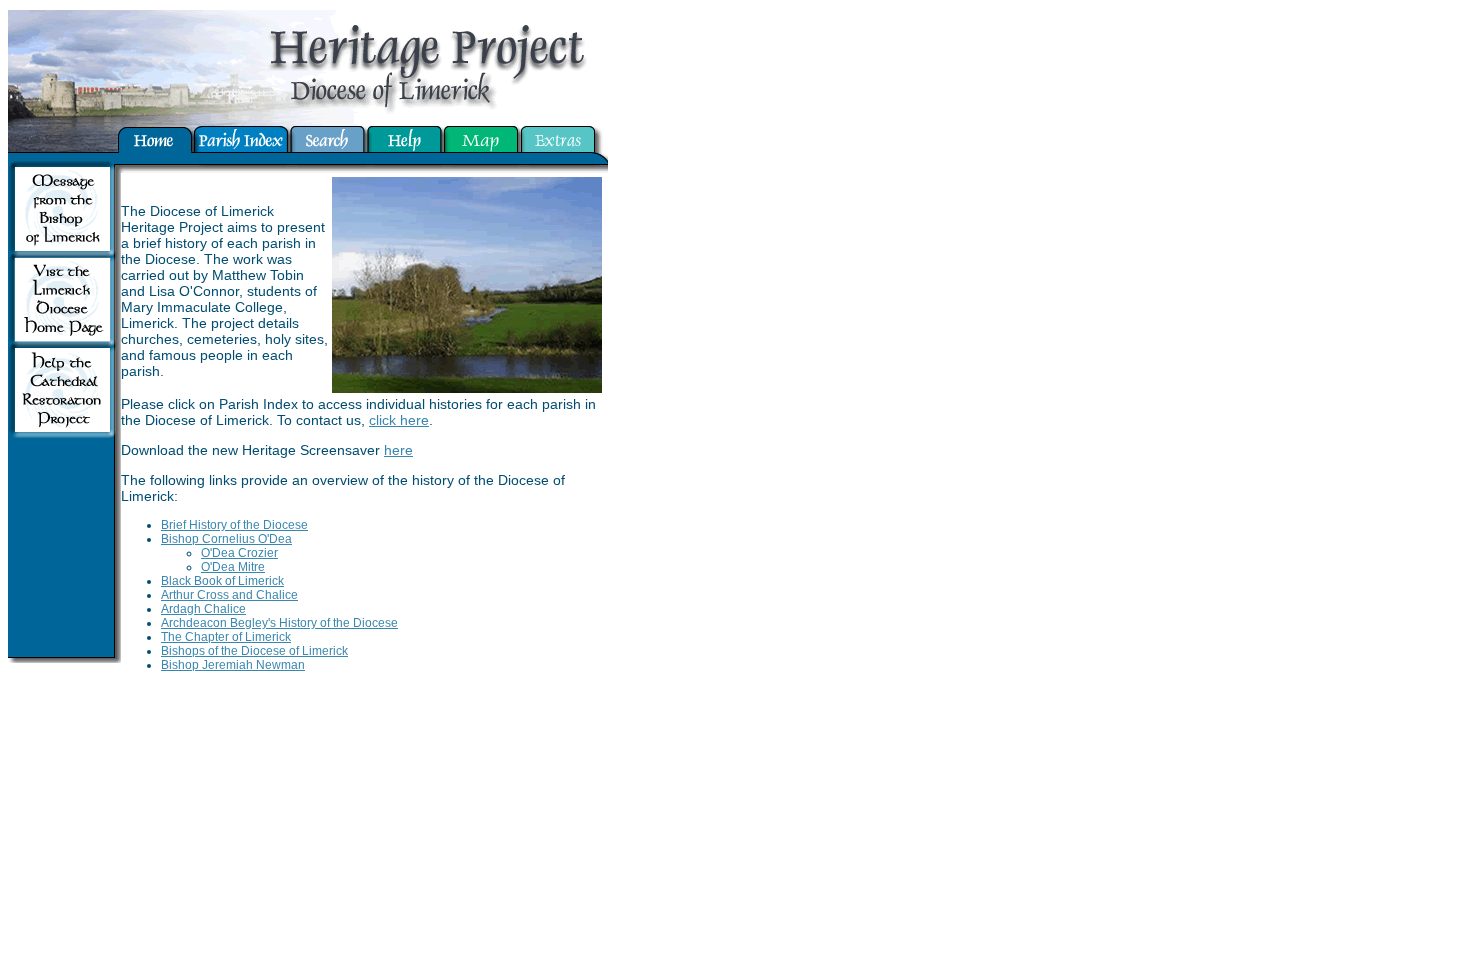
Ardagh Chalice (203, 609)
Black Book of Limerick (222, 581)
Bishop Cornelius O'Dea (226, 539)
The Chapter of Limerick (226, 637)
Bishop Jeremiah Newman (233, 665)
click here (399, 420)
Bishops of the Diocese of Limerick (254, 651)
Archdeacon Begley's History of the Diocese (279, 623)
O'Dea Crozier (239, 553)
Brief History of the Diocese (234, 525)
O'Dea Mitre (233, 567)
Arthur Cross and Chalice (229, 595)
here (398, 450)
